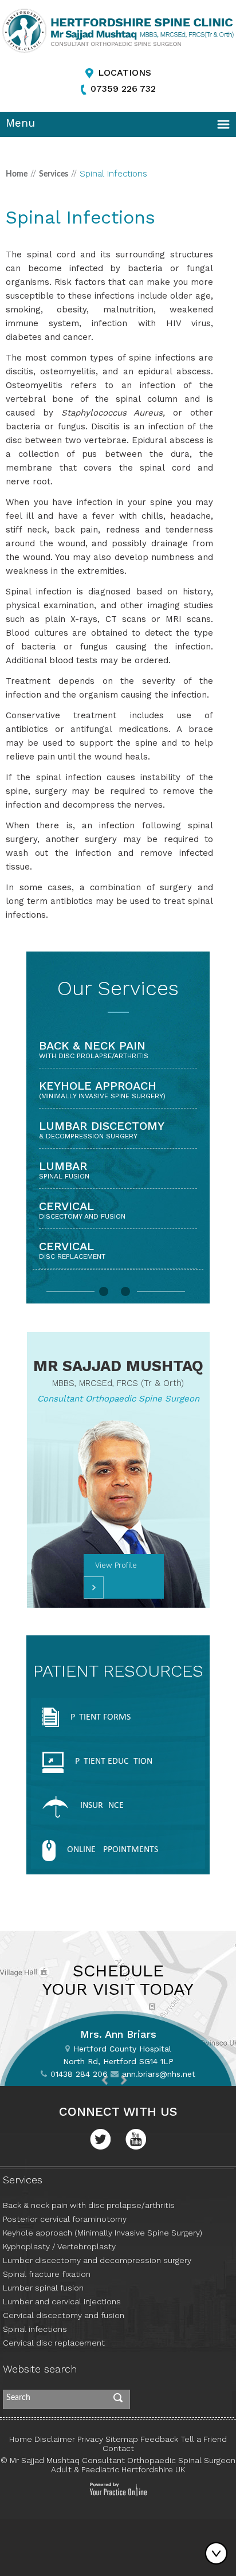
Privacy (90, 2439)
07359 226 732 (123, 89)
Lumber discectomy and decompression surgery (97, 2260)
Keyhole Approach (102, 1089)
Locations (125, 73)
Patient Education (114, 1761)
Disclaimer (55, 2439)
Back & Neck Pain (94, 1049)
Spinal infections (35, 2329)
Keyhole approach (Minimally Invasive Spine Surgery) (103, 2233)
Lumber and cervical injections (62, 2301)
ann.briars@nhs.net (159, 2074)
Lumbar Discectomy (102, 1130)
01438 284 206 (79, 2074)
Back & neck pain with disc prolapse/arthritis (89, 2205)
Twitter (100, 2139)
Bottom (219, 2553)
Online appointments (113, 1850)
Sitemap (122, 2439)
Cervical (82, 1210)
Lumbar (64, 1170)
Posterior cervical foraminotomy (65, 2219)
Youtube (136, 2139)
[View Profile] (94, 1588)
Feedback (159, 2439)
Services (54, 174)
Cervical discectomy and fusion (64, 2315)
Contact (118, 2448)
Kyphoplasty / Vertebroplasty (59, 2246)
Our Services (118, 988)
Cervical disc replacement (54, 2343)
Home (17, 174)
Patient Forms (101, 1717)
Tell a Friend (204, 2439)
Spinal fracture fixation (47, 2274)
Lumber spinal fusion (43, 2288)
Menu (20, 123)
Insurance (102, 1806)
